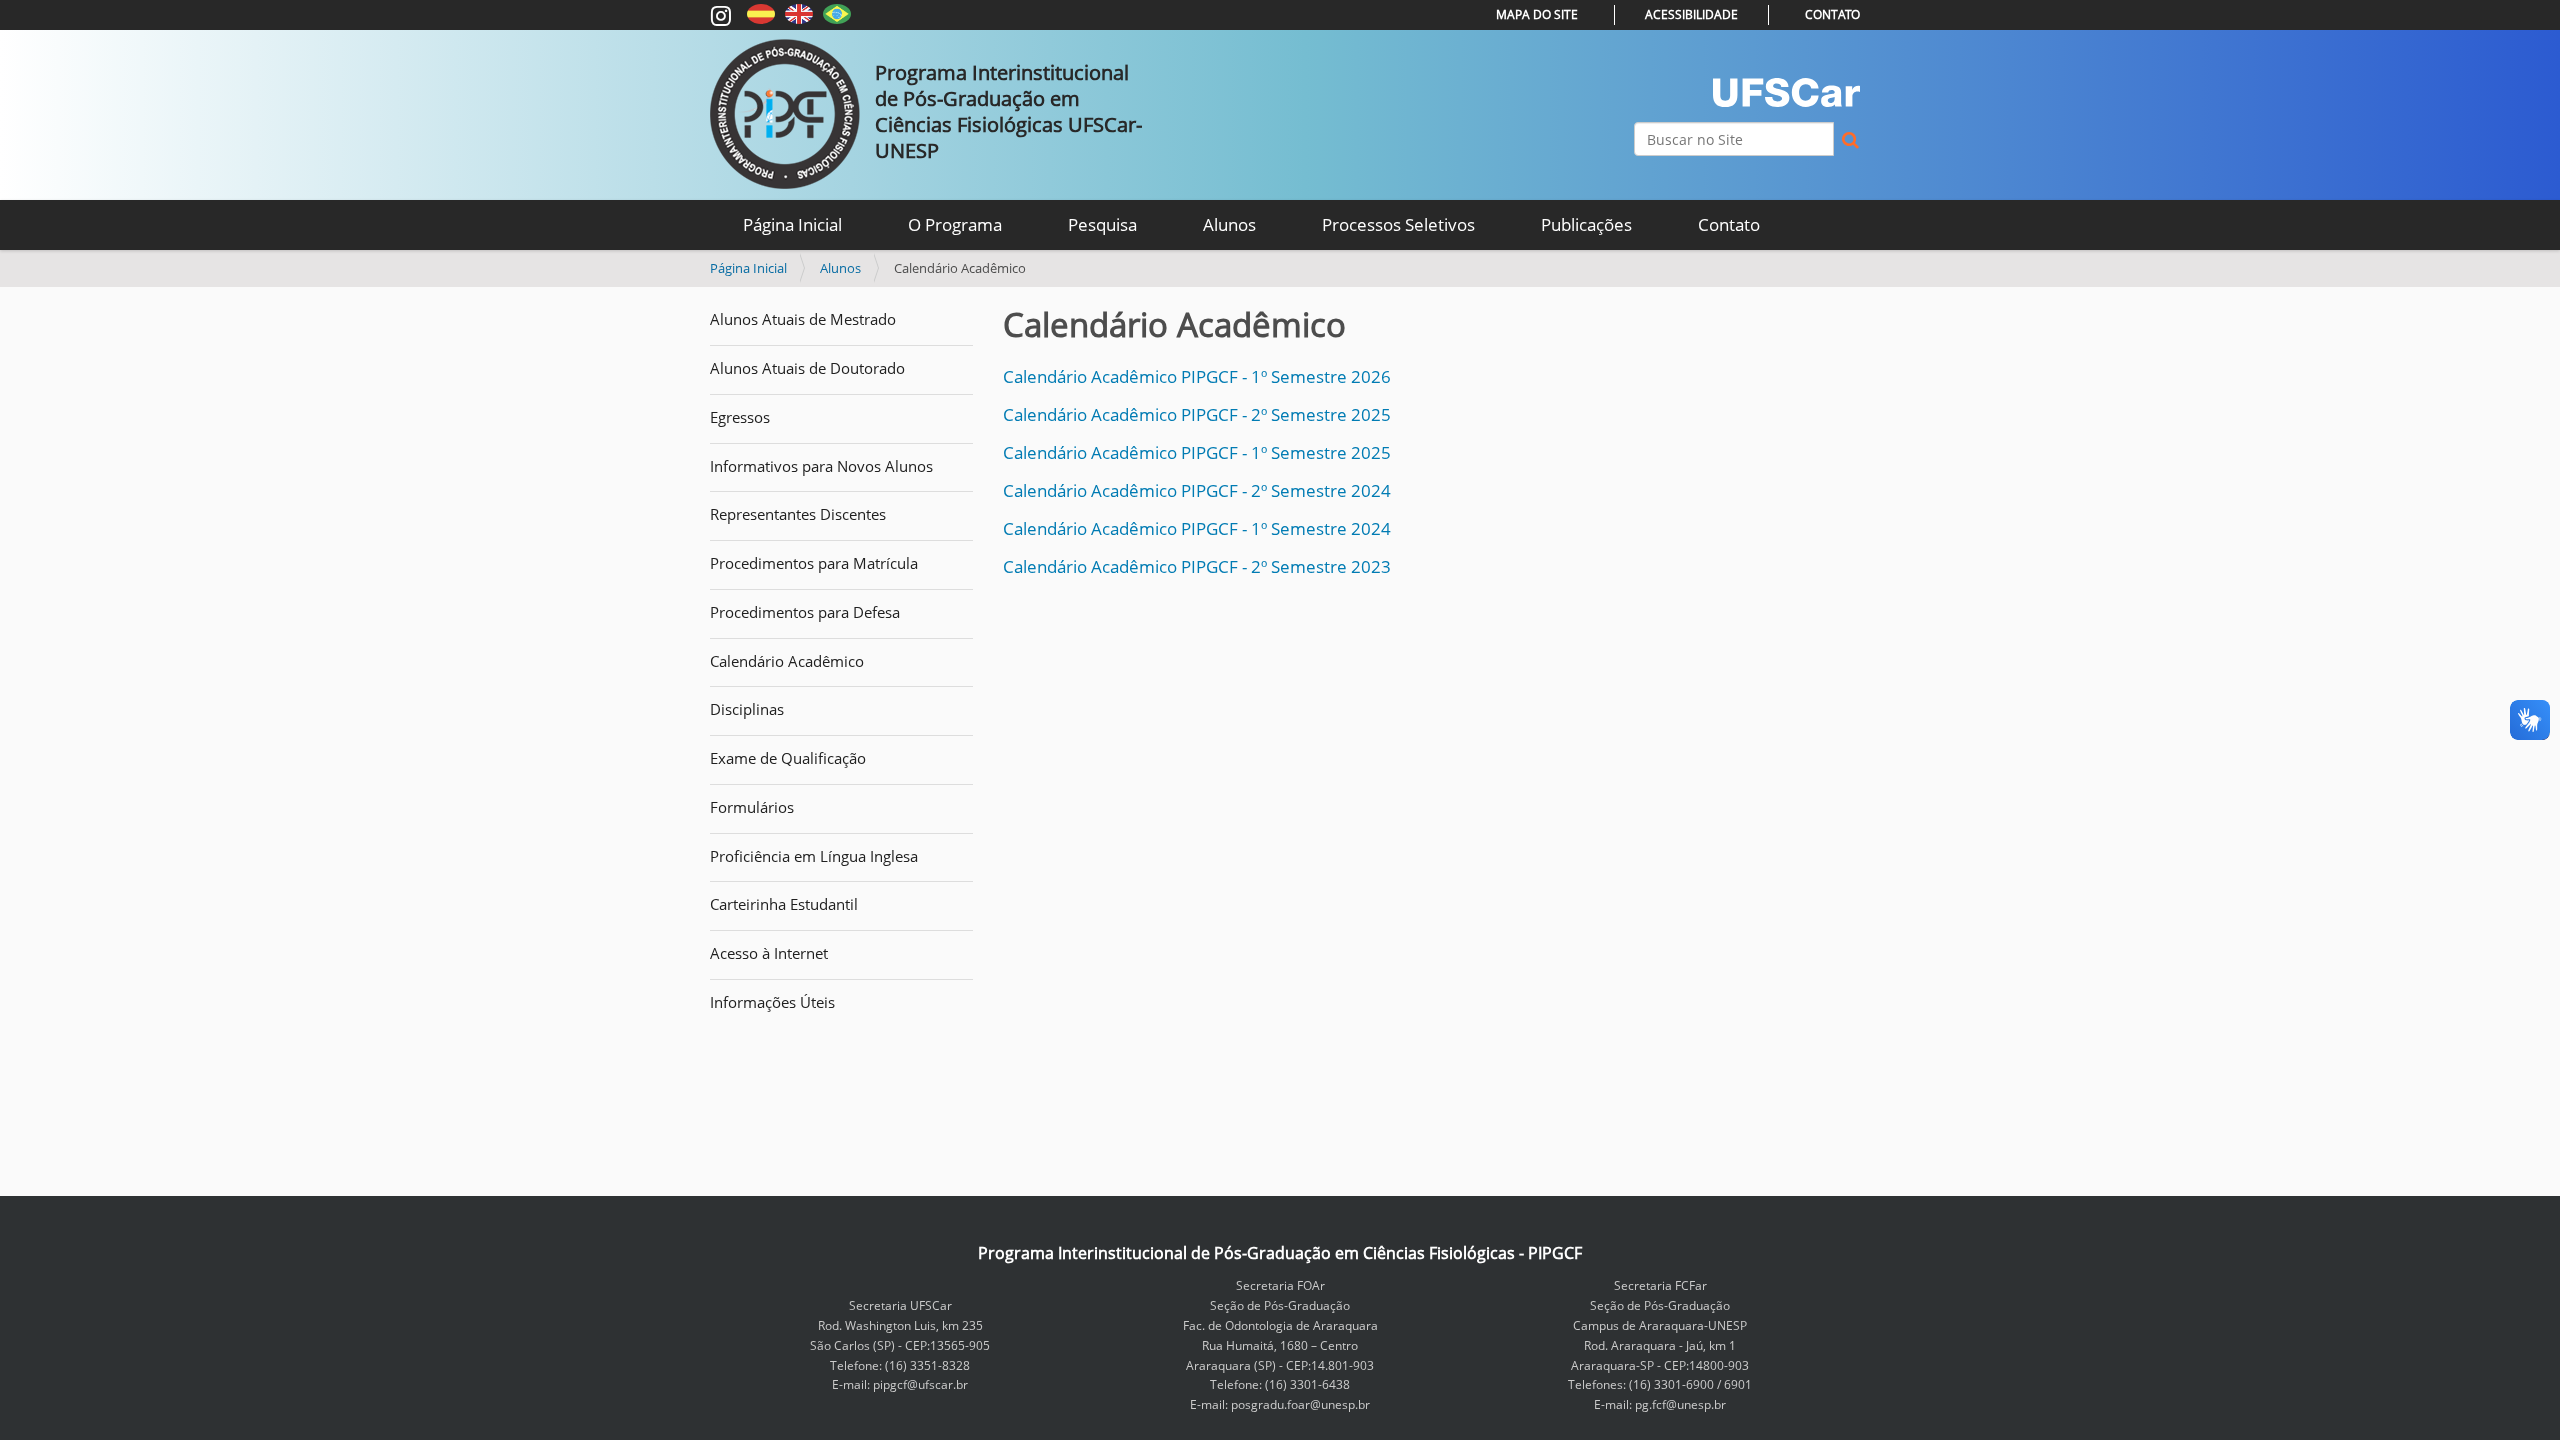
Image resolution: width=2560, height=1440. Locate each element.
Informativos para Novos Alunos (821, 466)
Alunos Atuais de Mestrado (803, 319)
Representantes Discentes (798, 514)
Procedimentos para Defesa (805, 612)
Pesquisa (1102, 224)
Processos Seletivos (1398, 224)
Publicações (1586, 224)
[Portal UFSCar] (1786, 92)
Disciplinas (747, 709)
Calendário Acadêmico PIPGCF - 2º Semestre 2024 (1197, 490)
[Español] (761, 12)
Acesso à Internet (769, 953)
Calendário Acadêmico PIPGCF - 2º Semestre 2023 (1197, 566)
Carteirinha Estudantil (784, 904)
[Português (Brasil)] (837, 12)
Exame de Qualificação (788, 758)
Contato (1832, 14)
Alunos (1229, 224)
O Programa (955, 224)
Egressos (740, 417)
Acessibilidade (1691, 14)
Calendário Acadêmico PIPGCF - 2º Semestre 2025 (1197, 414)
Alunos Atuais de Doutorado (807, 368)
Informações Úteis (772, 1002)
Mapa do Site (1537, 14)
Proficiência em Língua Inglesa (814, 856)
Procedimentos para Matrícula (814, 563)
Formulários (752, 807)
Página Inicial (792, 224)
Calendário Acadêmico (787, 661)
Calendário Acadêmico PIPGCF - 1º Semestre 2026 (1197, 376)
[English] (799, 12)
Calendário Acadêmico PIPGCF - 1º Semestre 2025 (1197, 452)
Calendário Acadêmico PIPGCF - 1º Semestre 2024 (1197, 528)
